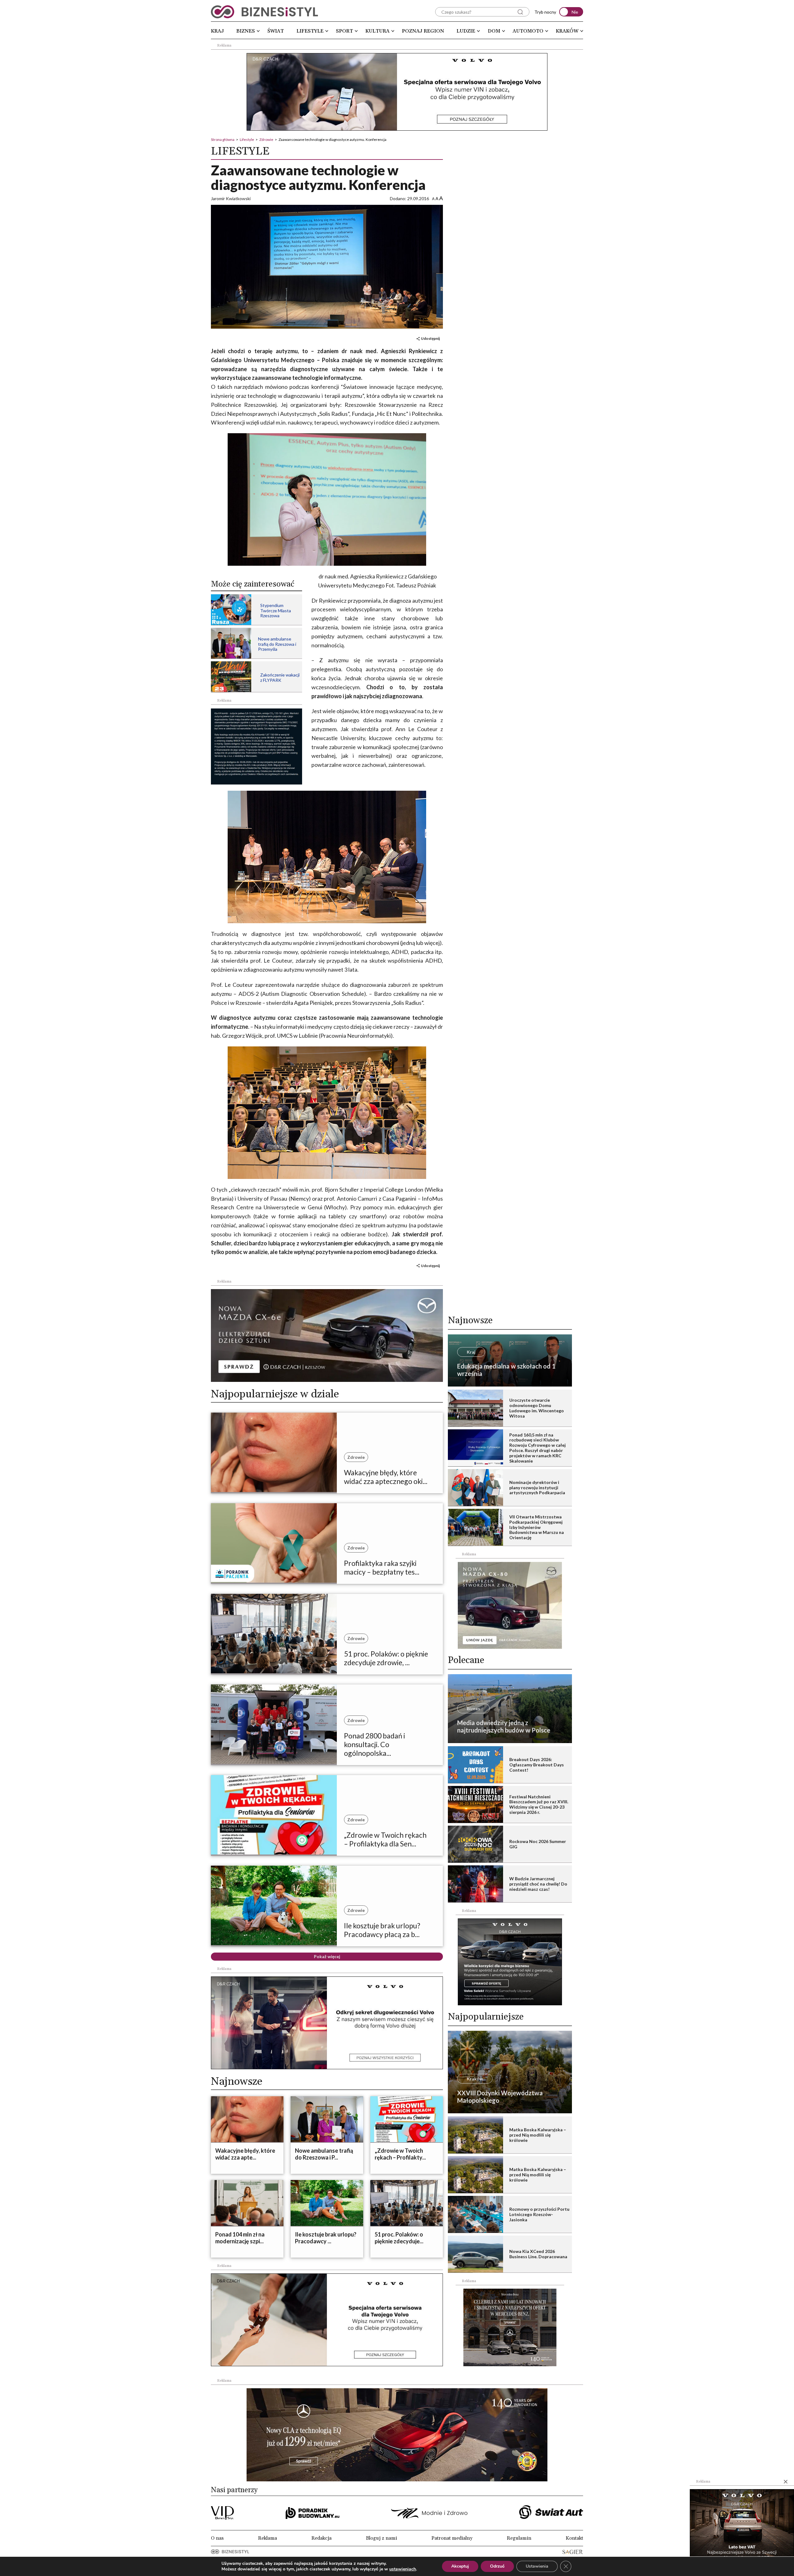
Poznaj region (423, 31)
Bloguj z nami (381, 2538)
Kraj (217, 31)
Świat (276, 31)
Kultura (377, 31)
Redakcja (321, 2538)
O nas (217, 2538)
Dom (494, 31)
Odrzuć (497, 2566)
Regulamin (519, 2538)
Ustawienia (537, 2566)
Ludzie (466, 31)
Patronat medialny (452, 2538)
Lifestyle (310, 31)
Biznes (246, 31)
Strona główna (223, 139)
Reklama (268, 2538)
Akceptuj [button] (460, 2566)
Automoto (528, 31)
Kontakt (574, 2538)
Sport (344, 31)
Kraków (567, 31)
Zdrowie (266, 139)
